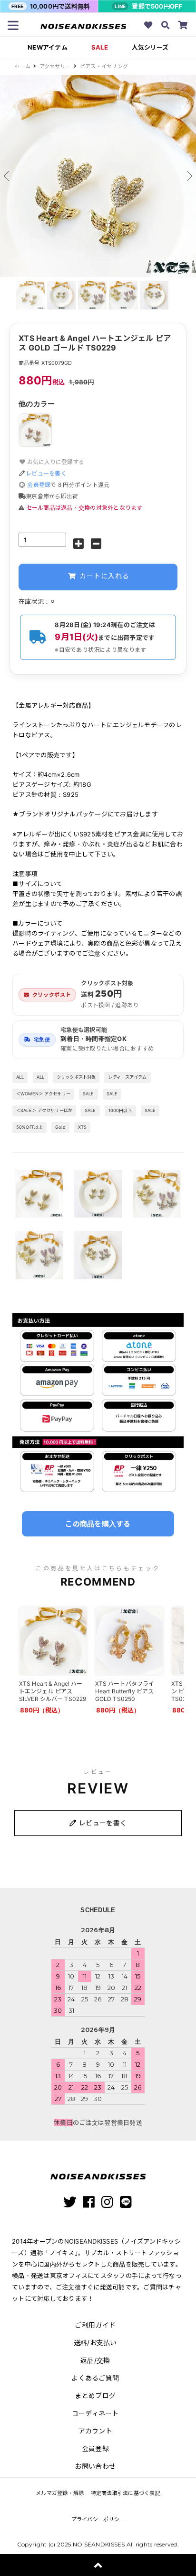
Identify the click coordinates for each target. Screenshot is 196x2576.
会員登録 (39, 485)
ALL (20, 1077)
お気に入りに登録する (55, 462)
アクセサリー (55, 66)
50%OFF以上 (29, 1127)
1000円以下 (120, 1110)
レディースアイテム (127, 1077)
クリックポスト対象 (76, 1077)
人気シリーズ (150, 47)
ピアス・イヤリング (104, 66)
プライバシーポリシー (98, 2519)
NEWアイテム (48, 47)
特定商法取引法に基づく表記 (126, 2493)
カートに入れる (103, 576)
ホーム (22, 66)
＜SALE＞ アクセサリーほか (44, 1110)
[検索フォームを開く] (166, 26)
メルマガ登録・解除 (60, 2493)
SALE (100, 47)
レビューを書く (46, 473)
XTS (82, 1127)
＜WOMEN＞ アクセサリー (43, 1094)
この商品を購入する (98, 1524)
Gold (60, 1127)
